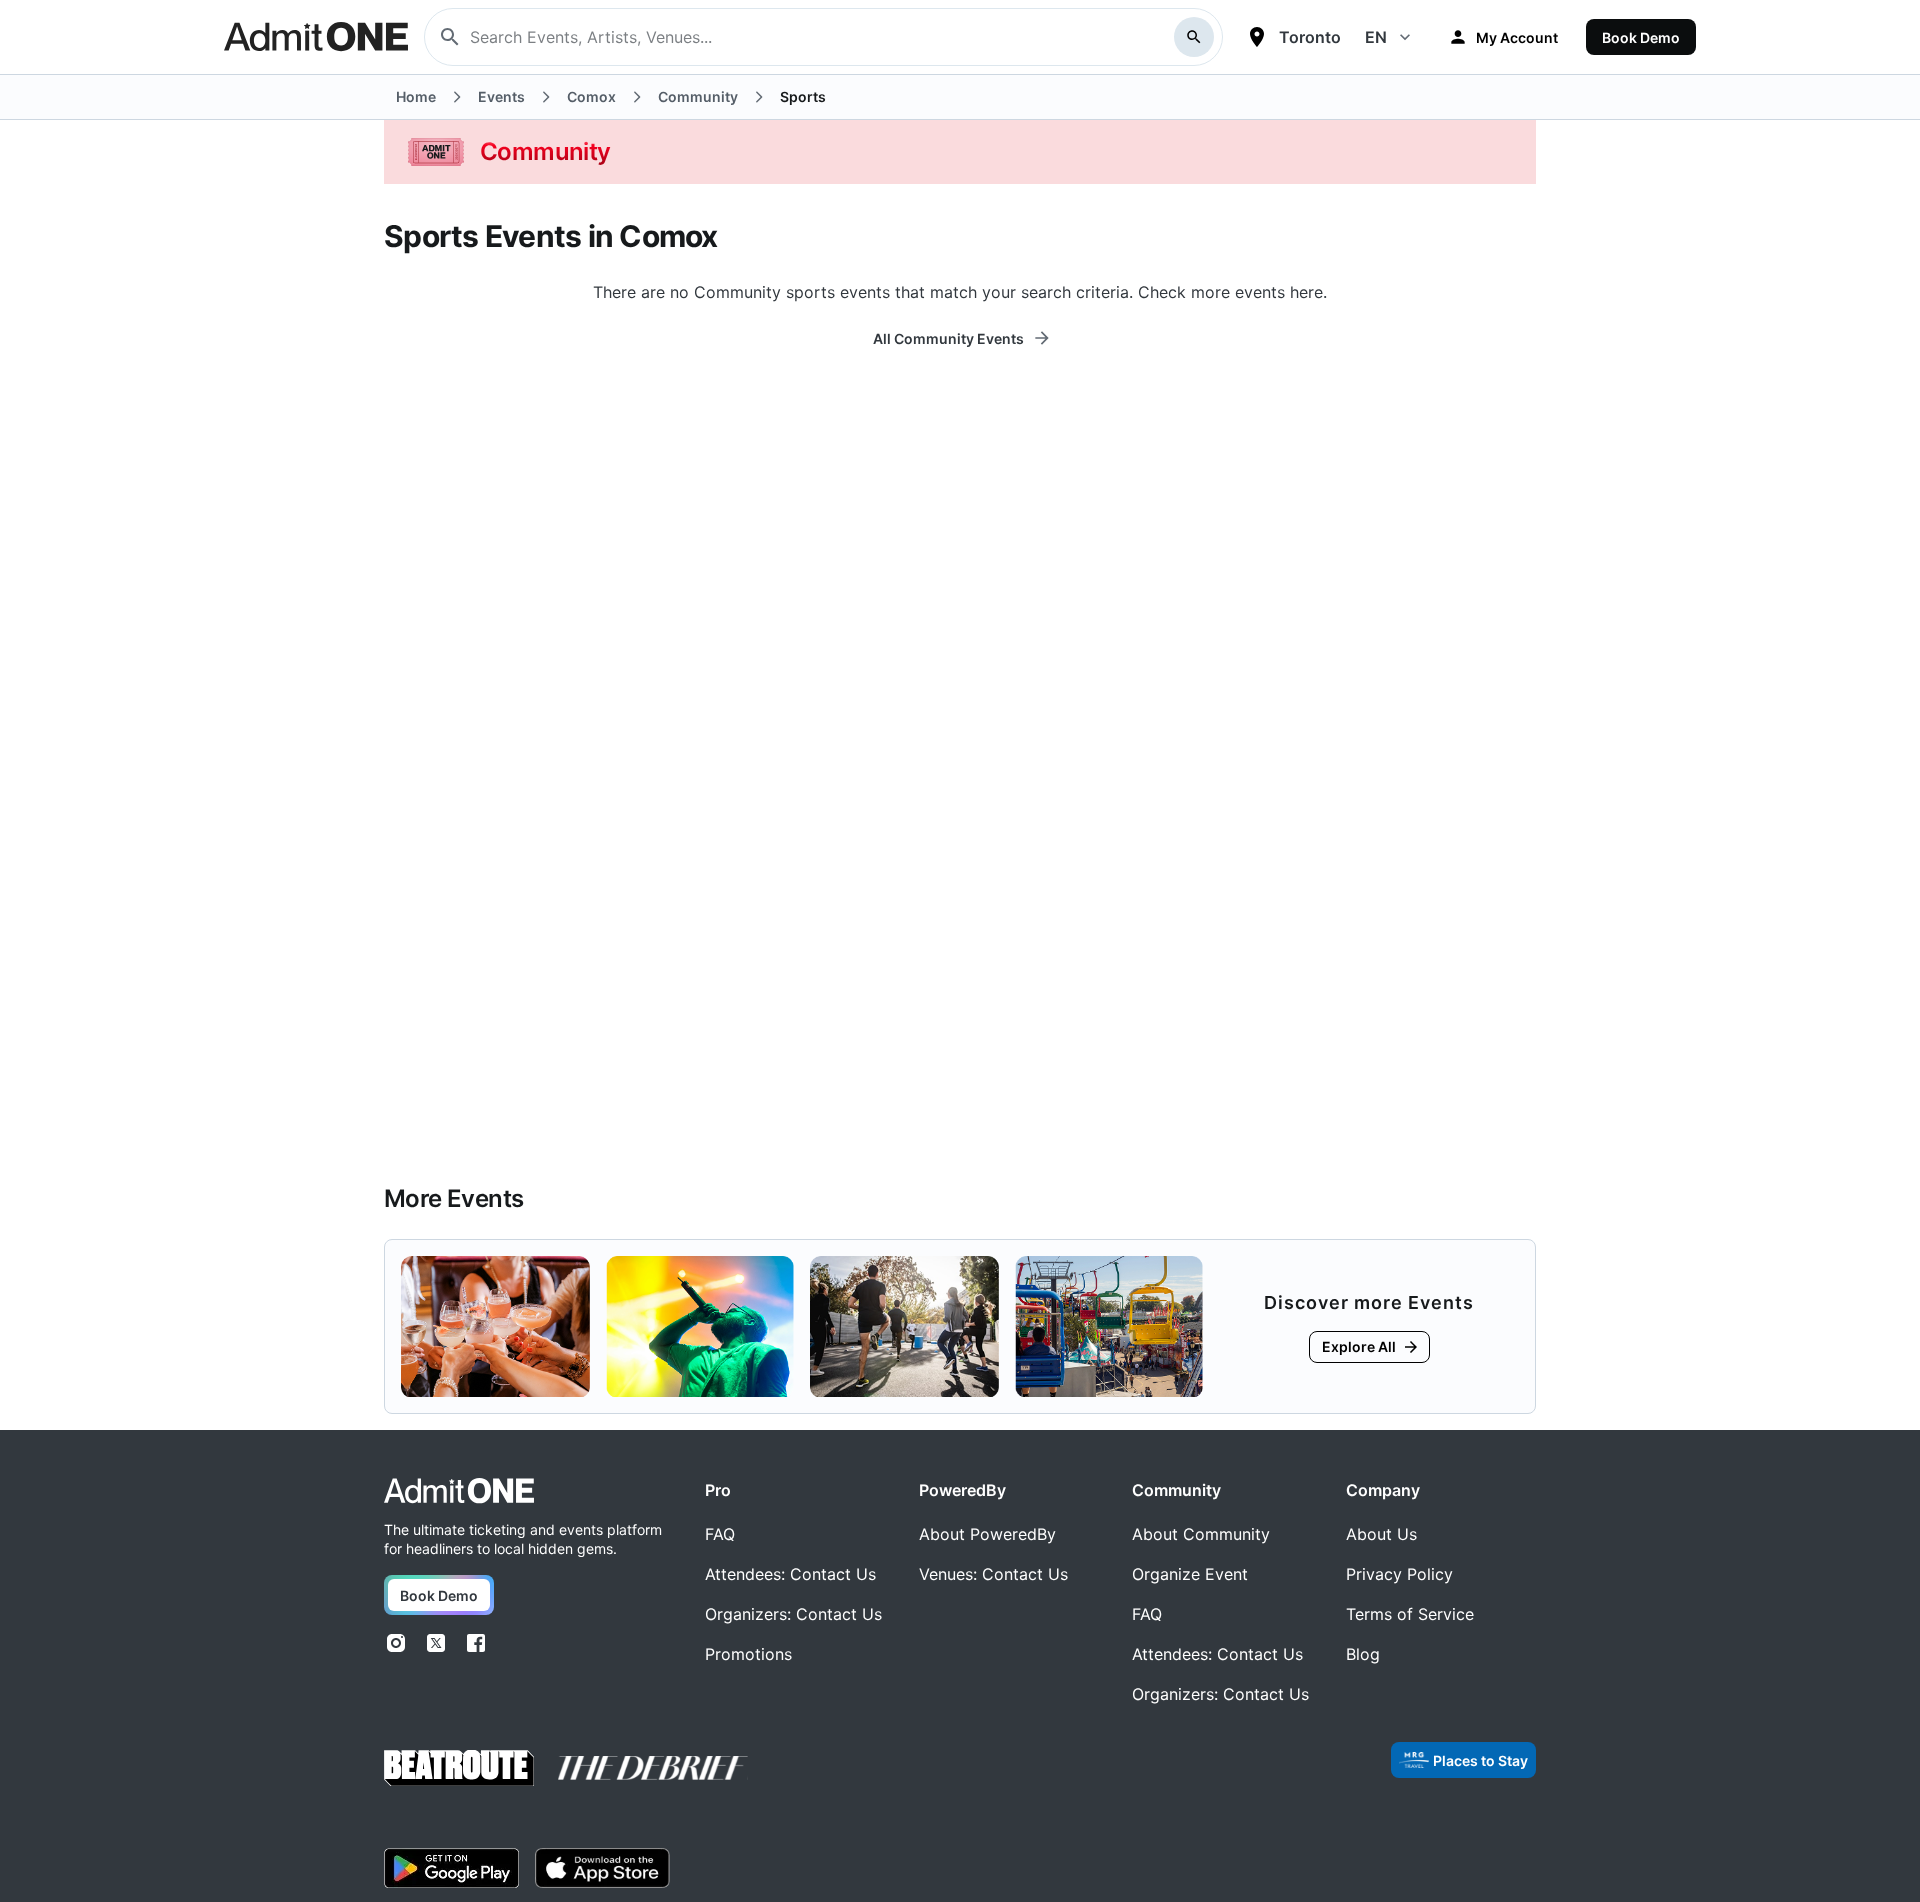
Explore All (1359, 1346)
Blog (1363, 1654)
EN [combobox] (1376, 37)
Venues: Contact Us (993, 1574)
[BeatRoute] (459, 1767)
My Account (1517, 37)
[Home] (459, 1490)
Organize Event (1190, 1574)
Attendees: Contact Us (790, 1574)
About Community (1201, 1534)
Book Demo (1641, 37)
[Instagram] (396, 1643)
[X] (436, 1643)
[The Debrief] (653, 1768)
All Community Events (948, 338)
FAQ (720, 1534)
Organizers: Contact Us (793, 1614)
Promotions (748, 1654)
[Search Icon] (1194, 37)
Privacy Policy (1399, 1574)
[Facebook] (476, 1643)
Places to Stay (1480, 1760)
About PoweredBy (987, 1534)
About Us (1381, 1534)
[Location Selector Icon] (1257, 37)
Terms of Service (1410, 1614)
